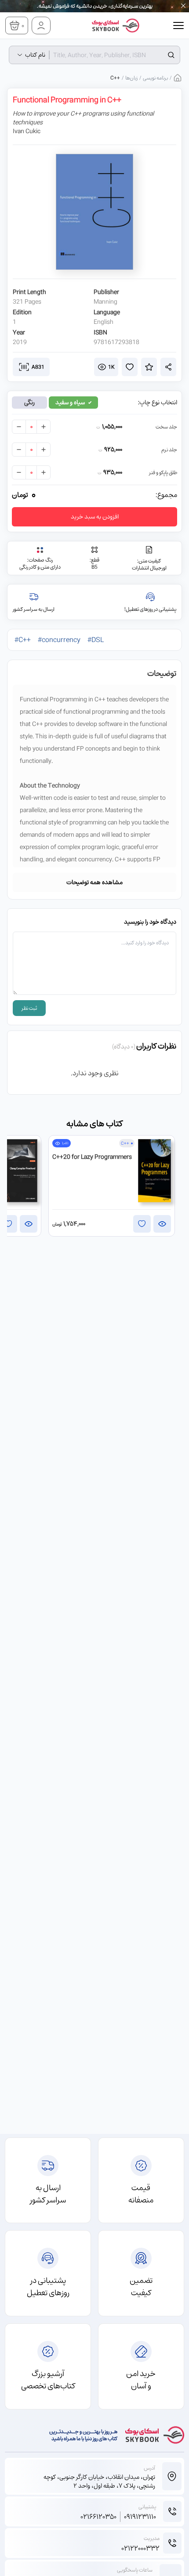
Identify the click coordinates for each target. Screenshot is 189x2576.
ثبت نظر (29, 1008)
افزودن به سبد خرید (95, 517)
